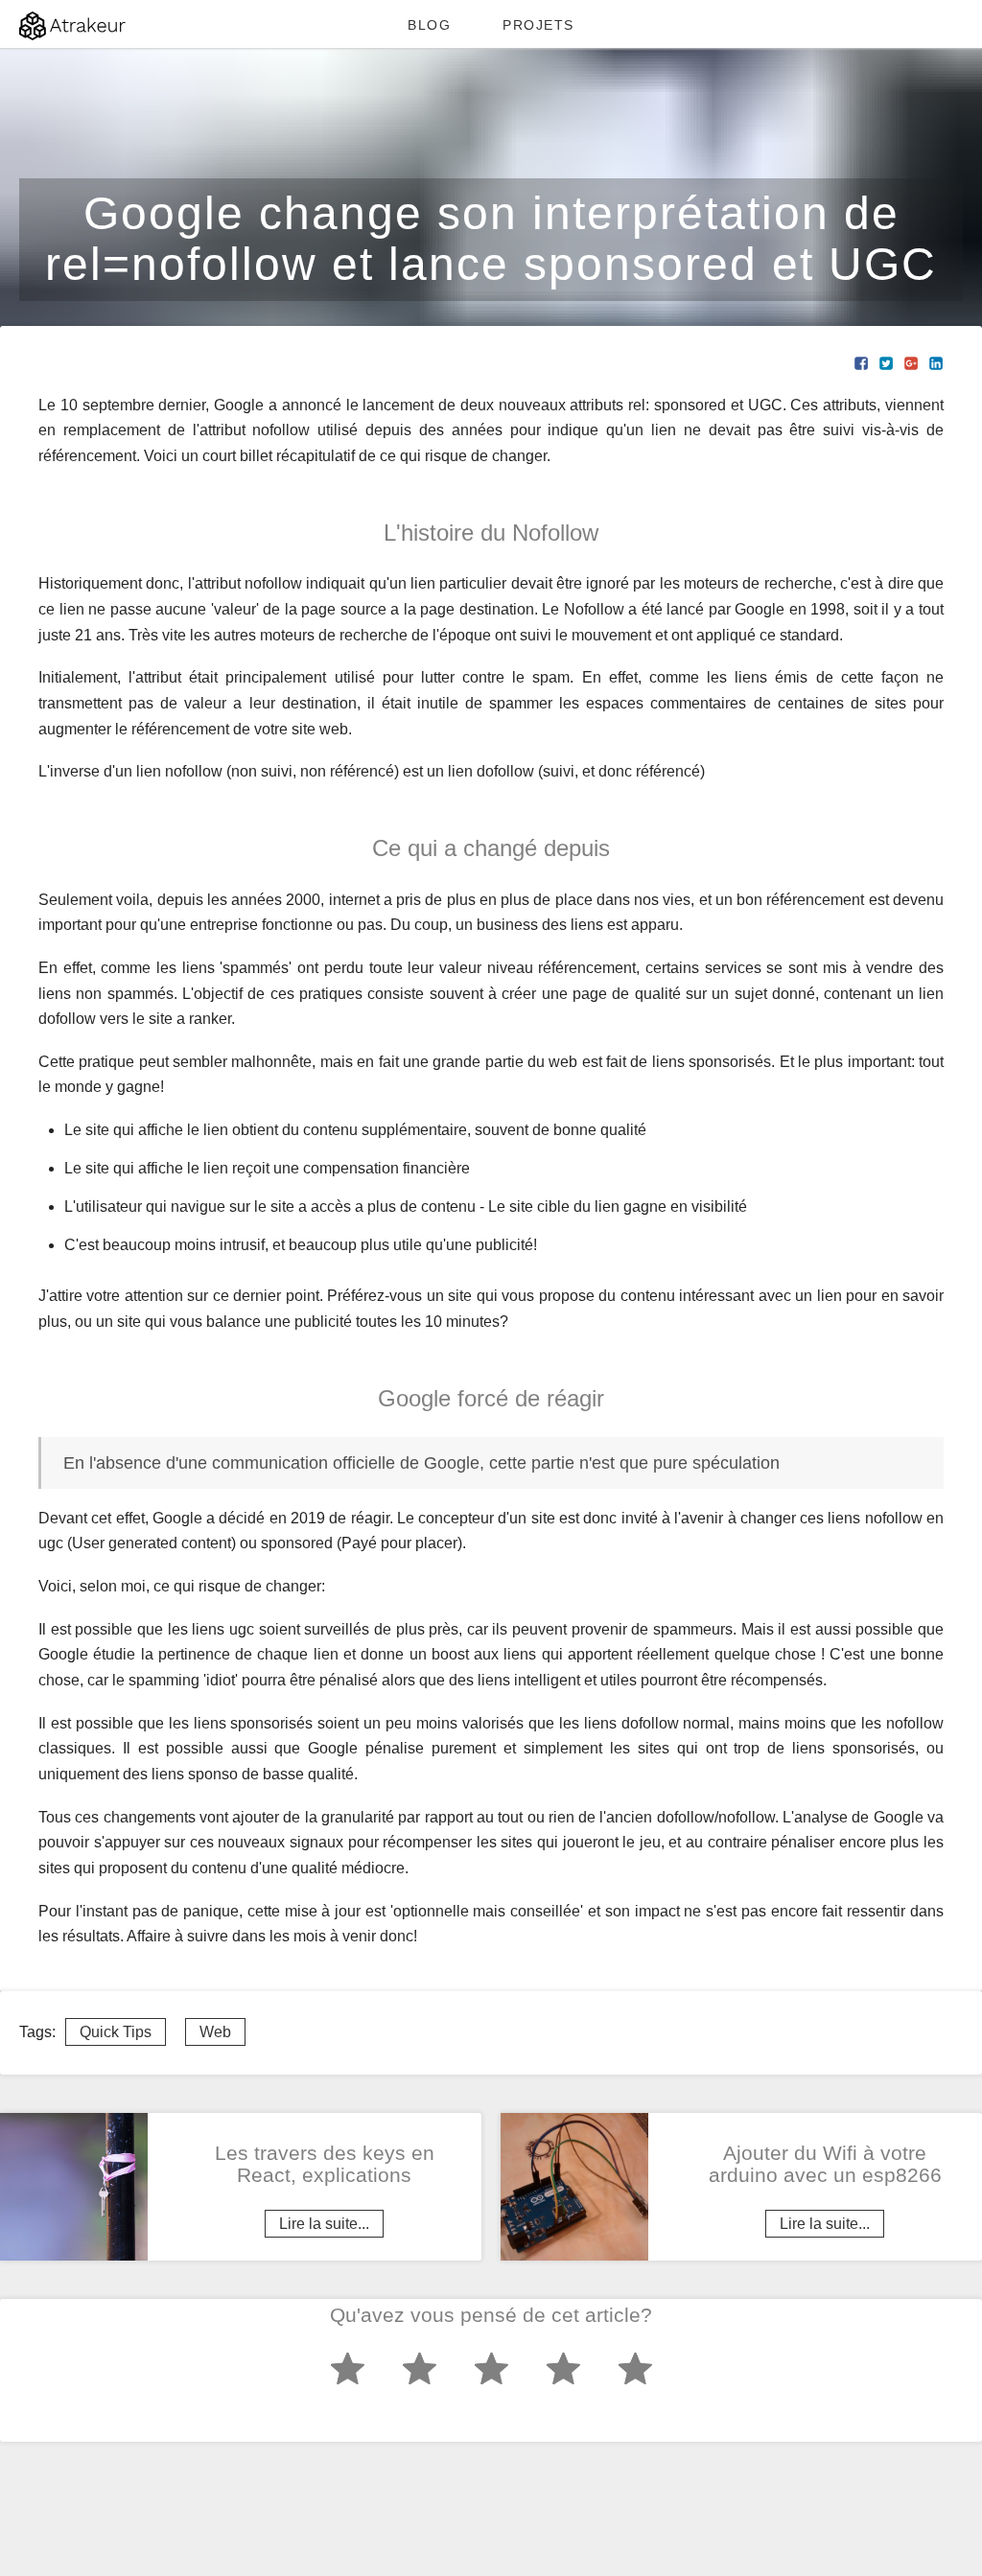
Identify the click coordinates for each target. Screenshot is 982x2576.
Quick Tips (116, 2032)
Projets (538, 25)
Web (215, 2032)
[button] (861, 362)
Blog (429, 25)
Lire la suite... (324, 2224)
